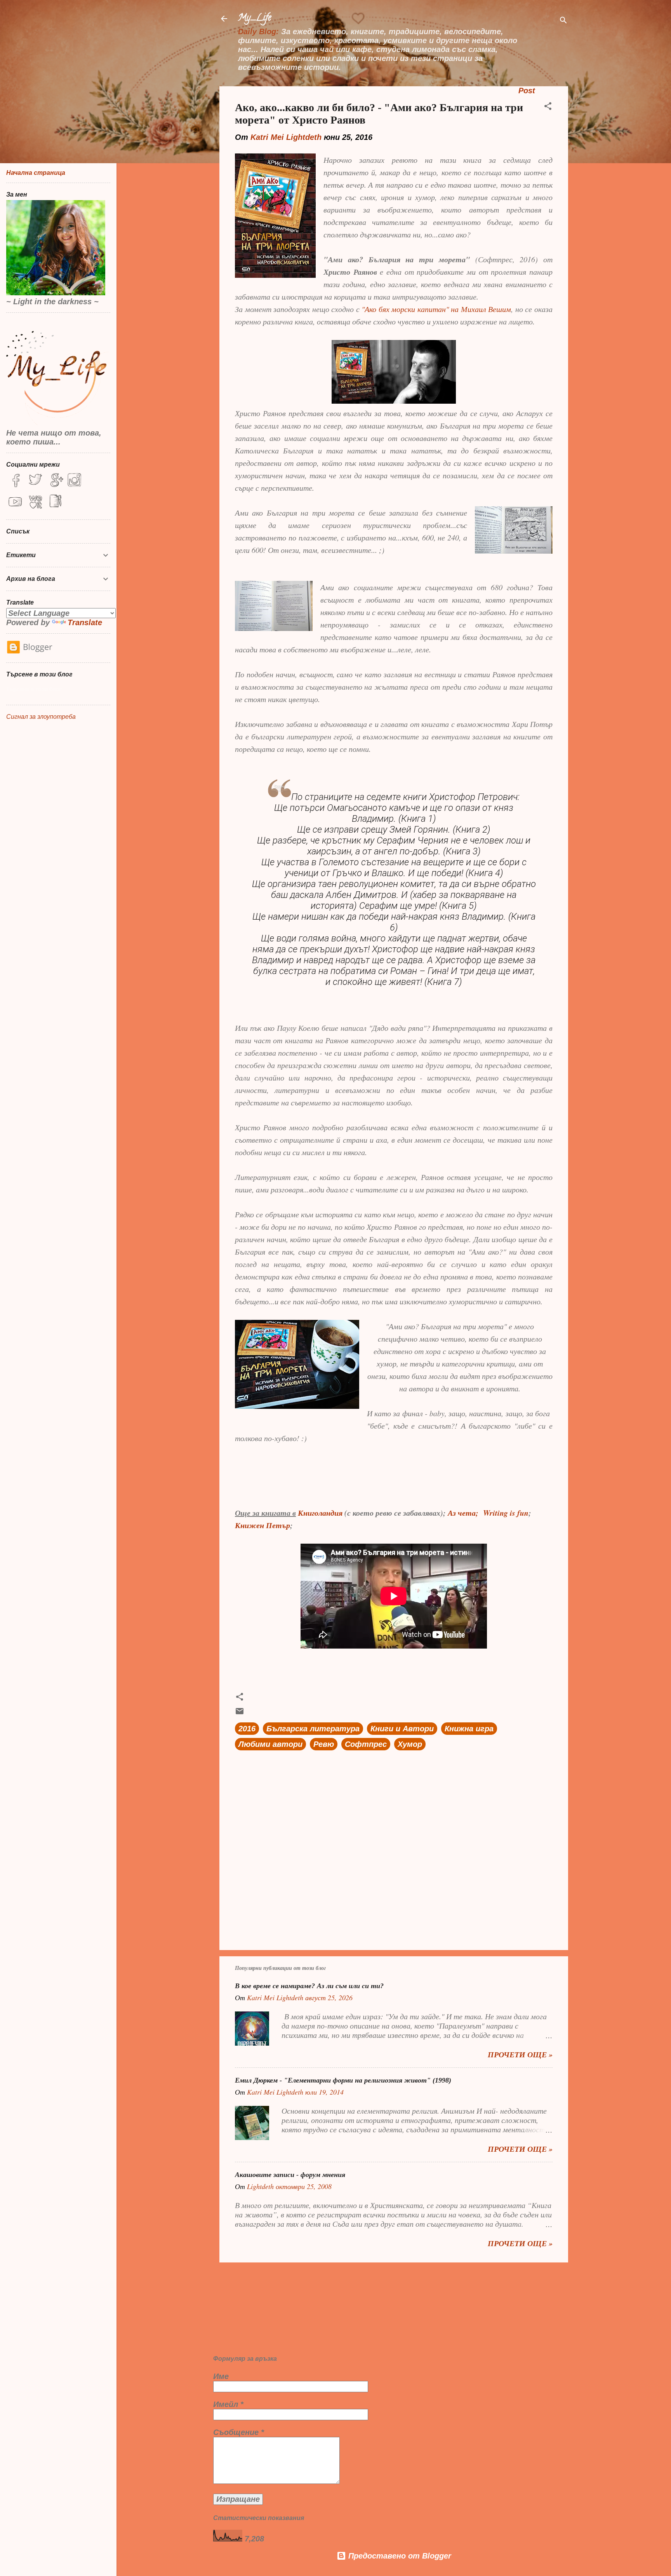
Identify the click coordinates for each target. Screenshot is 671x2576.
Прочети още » (520, 2054)
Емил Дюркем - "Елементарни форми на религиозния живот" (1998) (343, 2080)
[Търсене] (563, 21)
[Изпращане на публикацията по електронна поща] (240, 1713)
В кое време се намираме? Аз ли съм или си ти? (309, 1986)
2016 (247, 1729)
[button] (548, 107)
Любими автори (270, 1744)
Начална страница (36, 173)
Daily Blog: (258, 31)
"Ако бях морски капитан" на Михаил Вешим (436, 309)
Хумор (410, 1744)
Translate (85, 622)
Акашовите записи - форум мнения (290, 2175)
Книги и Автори (402, 1729)
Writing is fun (506, 1513)
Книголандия (320, 1513)
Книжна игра (469, 1729)
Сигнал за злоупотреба (41, 717)
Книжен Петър (262, 1525)
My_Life (255, 18)
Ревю (324, 1744)
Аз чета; (463, 1513)
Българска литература (313, 1729)
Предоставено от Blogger (399, 2556)
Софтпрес (366, 1744)
